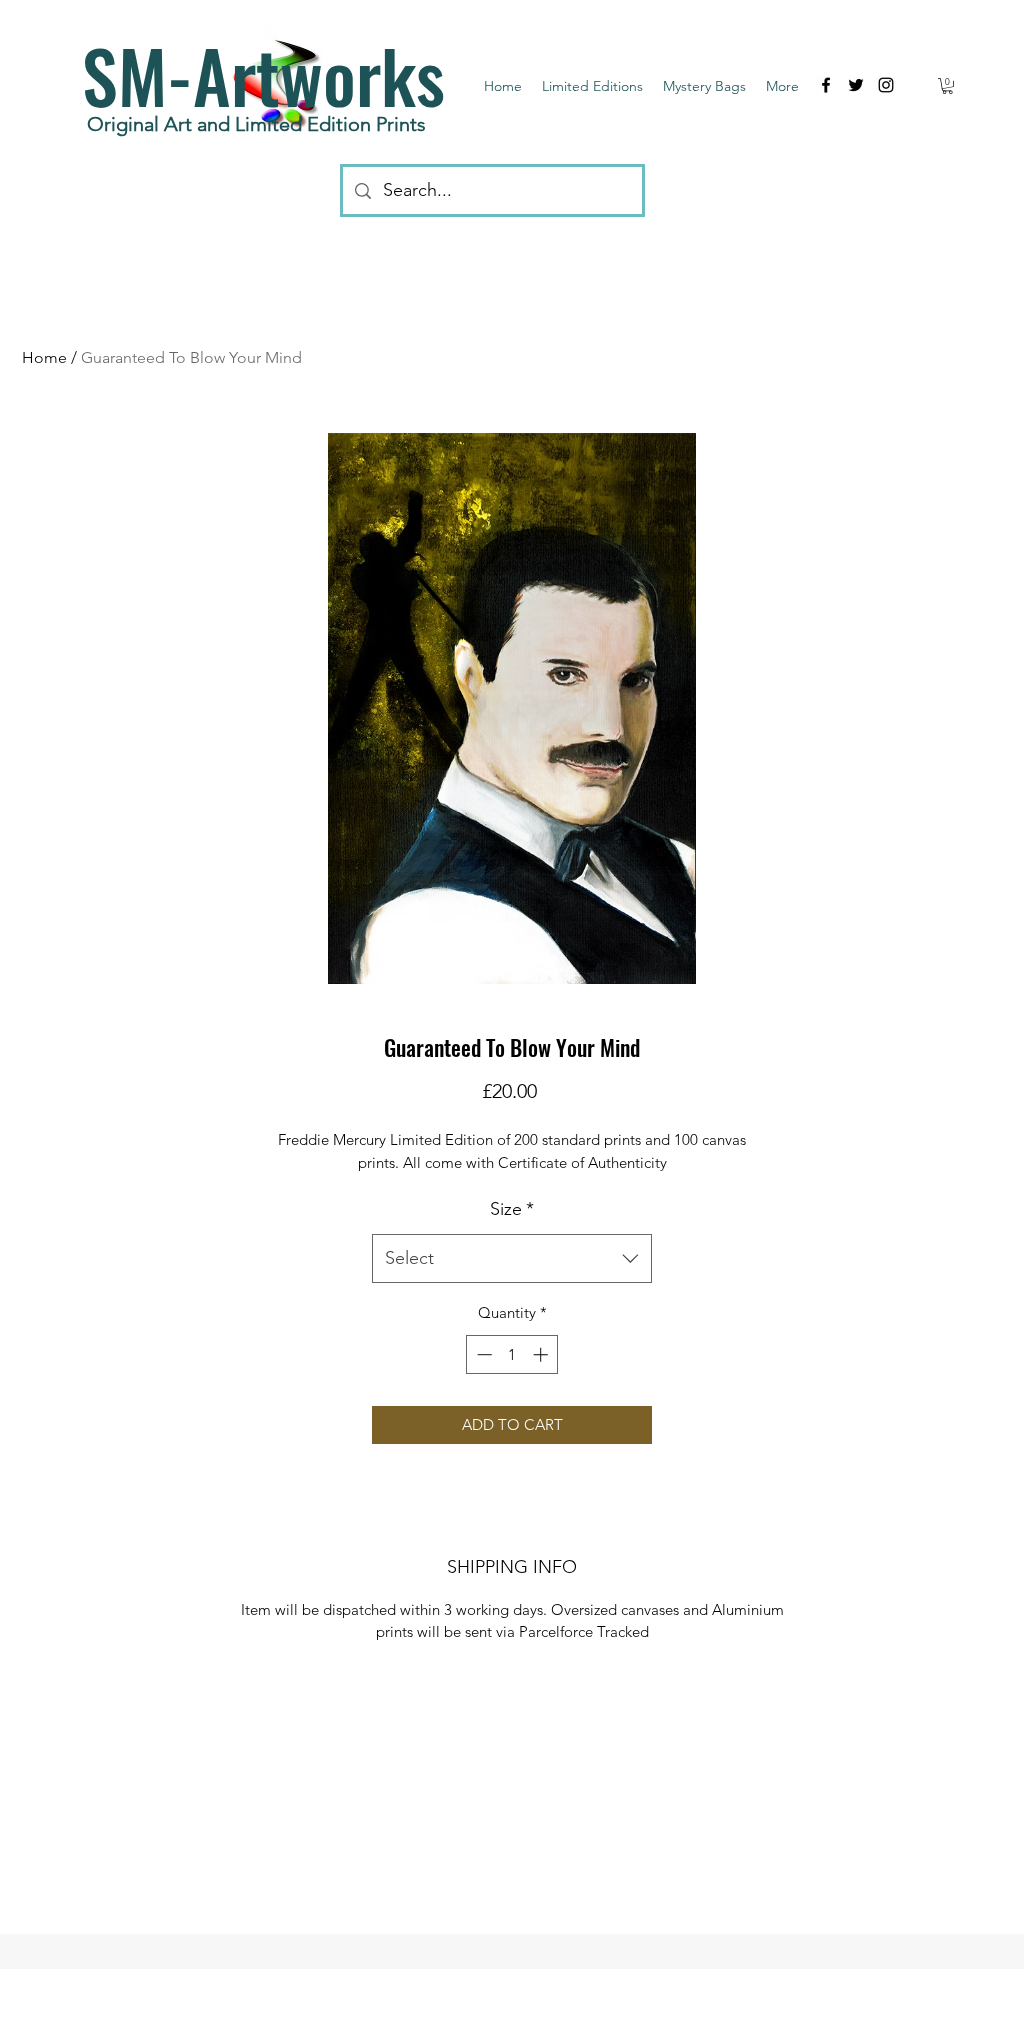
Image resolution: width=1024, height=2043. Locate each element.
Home (44, 357)
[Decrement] (482, 1354)
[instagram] (886, 85)
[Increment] (542, 1354)
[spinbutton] (512, 1354)
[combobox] (512, 1259)
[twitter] (856, 85)
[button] (947, 86)
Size (512, 1209)
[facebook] (826, 85)
